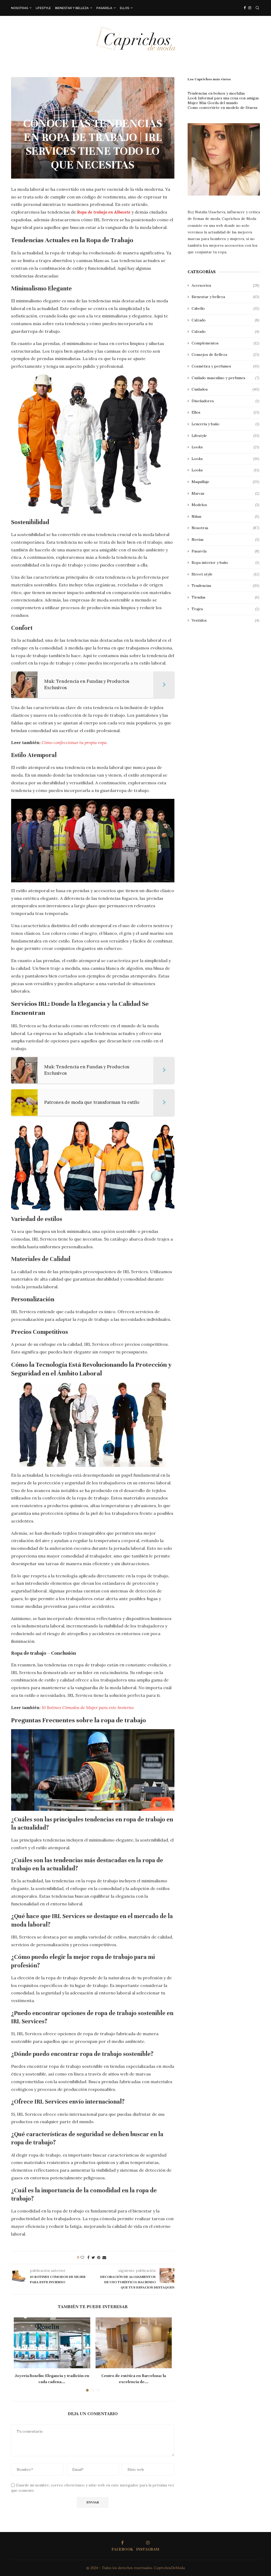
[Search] (257, 8)
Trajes (225, 609)
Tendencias (225, 586)
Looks (225, 447)
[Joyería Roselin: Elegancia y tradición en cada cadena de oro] (52, 2343)
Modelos (225, 505)
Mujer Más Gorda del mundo (213, 103)
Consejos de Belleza (225, 355)
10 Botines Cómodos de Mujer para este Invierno (88, 1707)
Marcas (225, 493)
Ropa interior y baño (225, 563)
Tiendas (225, 597)
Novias (225, 539)
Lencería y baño (225, 424)
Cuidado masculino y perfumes (225, 378)
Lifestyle (43, 8)
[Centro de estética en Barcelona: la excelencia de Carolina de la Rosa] (134, 2343)
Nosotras (20, 8)
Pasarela (104, 8)
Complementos (225, 343)
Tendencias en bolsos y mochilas (216, 93)
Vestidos (225, 620)
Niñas (225, 516)
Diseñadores (225, 401)
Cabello (225, 308)
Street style (225, 574)
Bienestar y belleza (72, 8)
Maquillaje (225, 482)
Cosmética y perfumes (225, 366)
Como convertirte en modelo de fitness (223, 108)
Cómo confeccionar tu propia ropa (74, 742)
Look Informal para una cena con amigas (223, 98)
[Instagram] (250, 8)
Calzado (225, 320)
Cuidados (225, 389)
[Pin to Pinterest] (99, 2258)
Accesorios (225, 285)
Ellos (125, 8)
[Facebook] (245, 8)
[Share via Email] (104, 2258)
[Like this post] (82, 2258)
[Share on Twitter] (93, 2258)
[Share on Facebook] (88, 2258)
